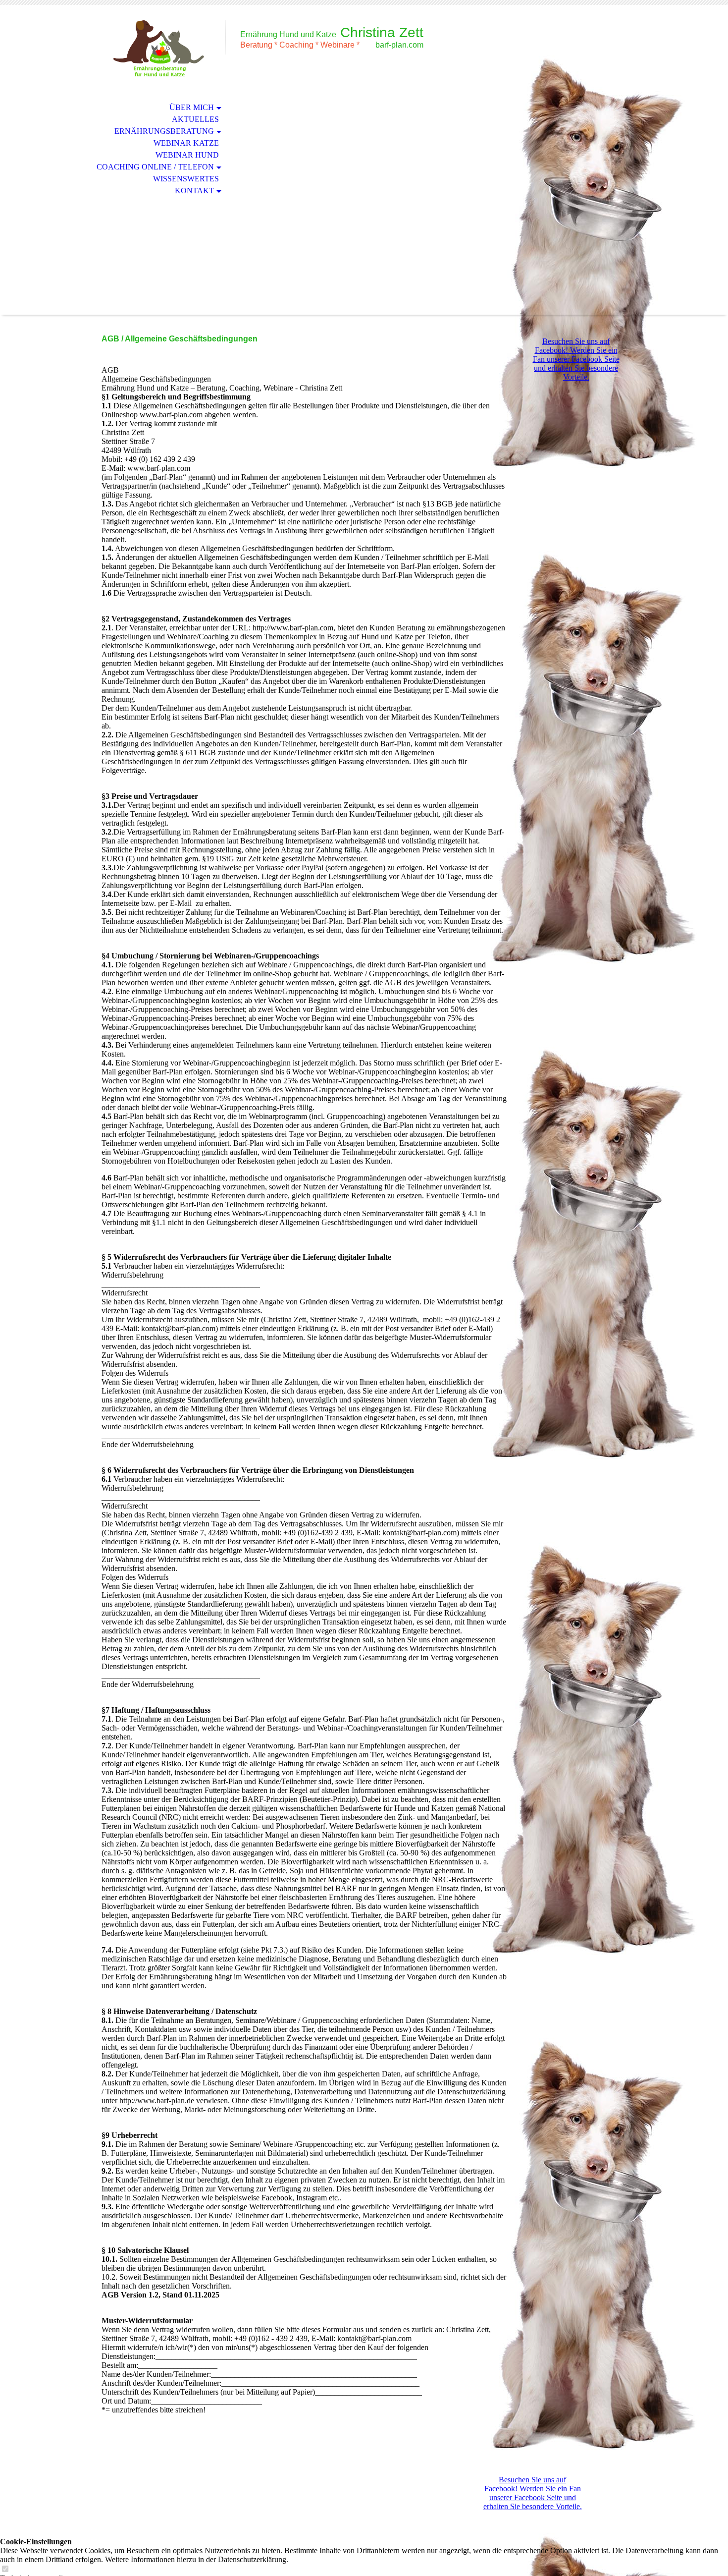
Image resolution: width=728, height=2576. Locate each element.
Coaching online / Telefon (155, 167)
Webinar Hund (187, 155)
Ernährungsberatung (164, 131)
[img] (158, 48)
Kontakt (194, 191)
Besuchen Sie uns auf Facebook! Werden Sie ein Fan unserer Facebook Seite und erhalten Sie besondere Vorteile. (576, 359)
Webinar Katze (186, 143)
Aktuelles (195, 119)
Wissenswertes (186, 179)
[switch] (5, 2569)
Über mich (192, 107)
